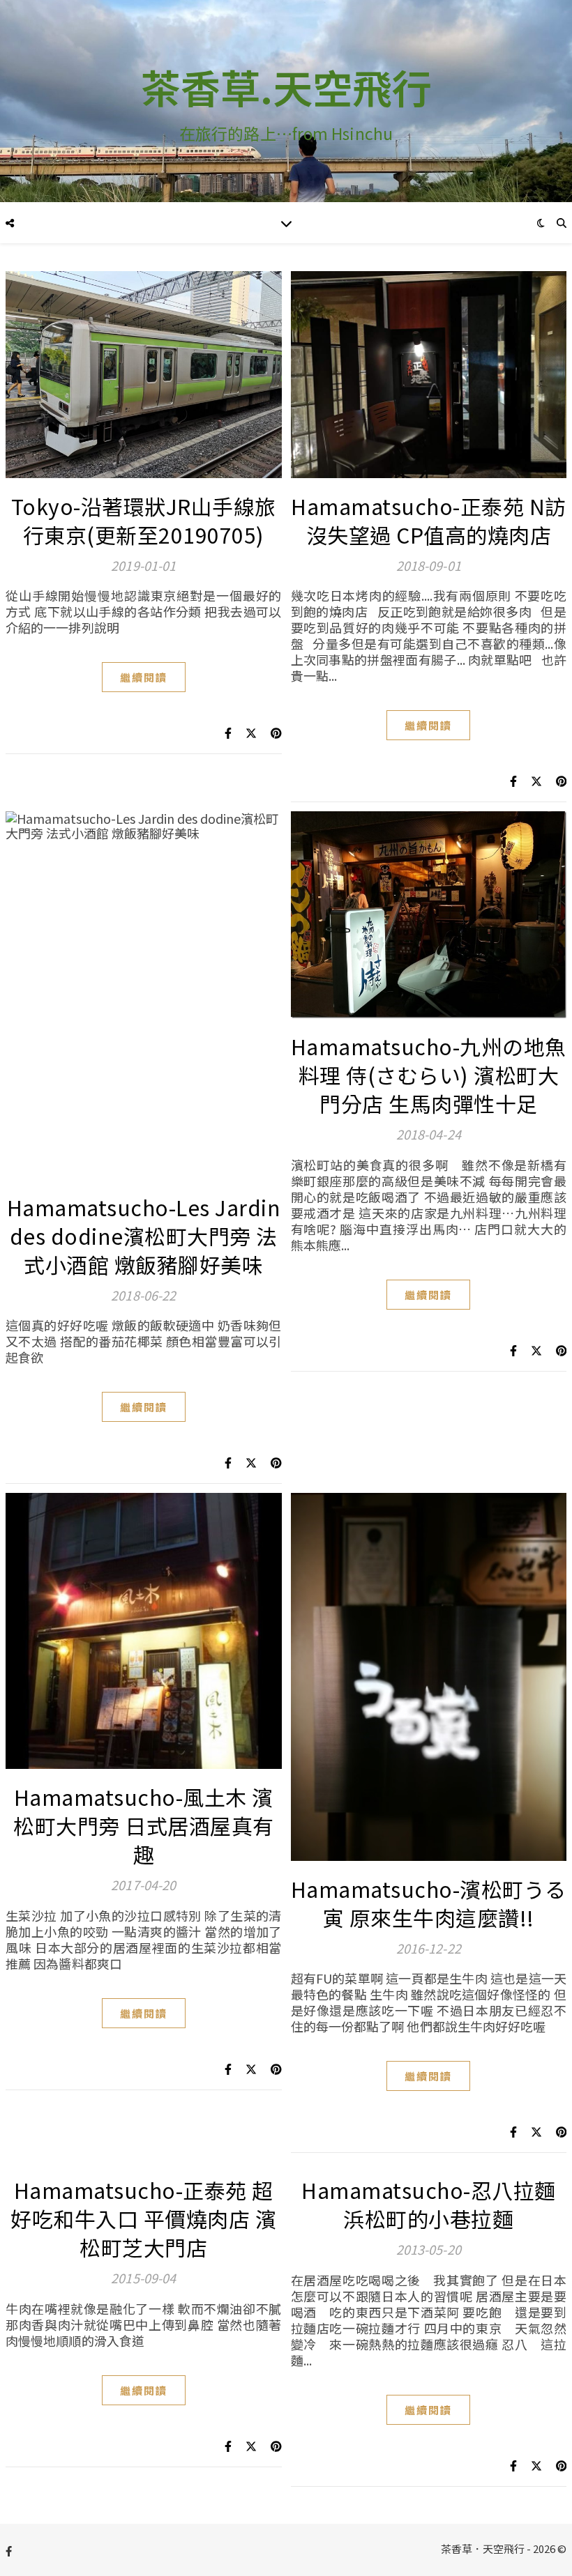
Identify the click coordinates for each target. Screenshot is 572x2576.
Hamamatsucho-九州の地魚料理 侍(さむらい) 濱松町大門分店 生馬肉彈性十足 (429, 1075)
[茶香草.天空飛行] (286, 101)
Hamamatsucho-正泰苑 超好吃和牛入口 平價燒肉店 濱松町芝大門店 (143, 2218)
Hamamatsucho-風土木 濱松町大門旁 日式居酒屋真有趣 (144, 1825)
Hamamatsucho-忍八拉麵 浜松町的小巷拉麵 (429, 2204)
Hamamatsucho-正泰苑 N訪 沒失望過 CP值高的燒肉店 (429, 520)
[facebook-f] (9, 2551)
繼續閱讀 (144, 677)
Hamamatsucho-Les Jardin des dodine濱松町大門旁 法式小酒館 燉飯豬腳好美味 (144, 1236)
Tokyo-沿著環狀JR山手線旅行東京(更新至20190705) (144, 520)
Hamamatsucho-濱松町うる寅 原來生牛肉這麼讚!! (429, 1903)
